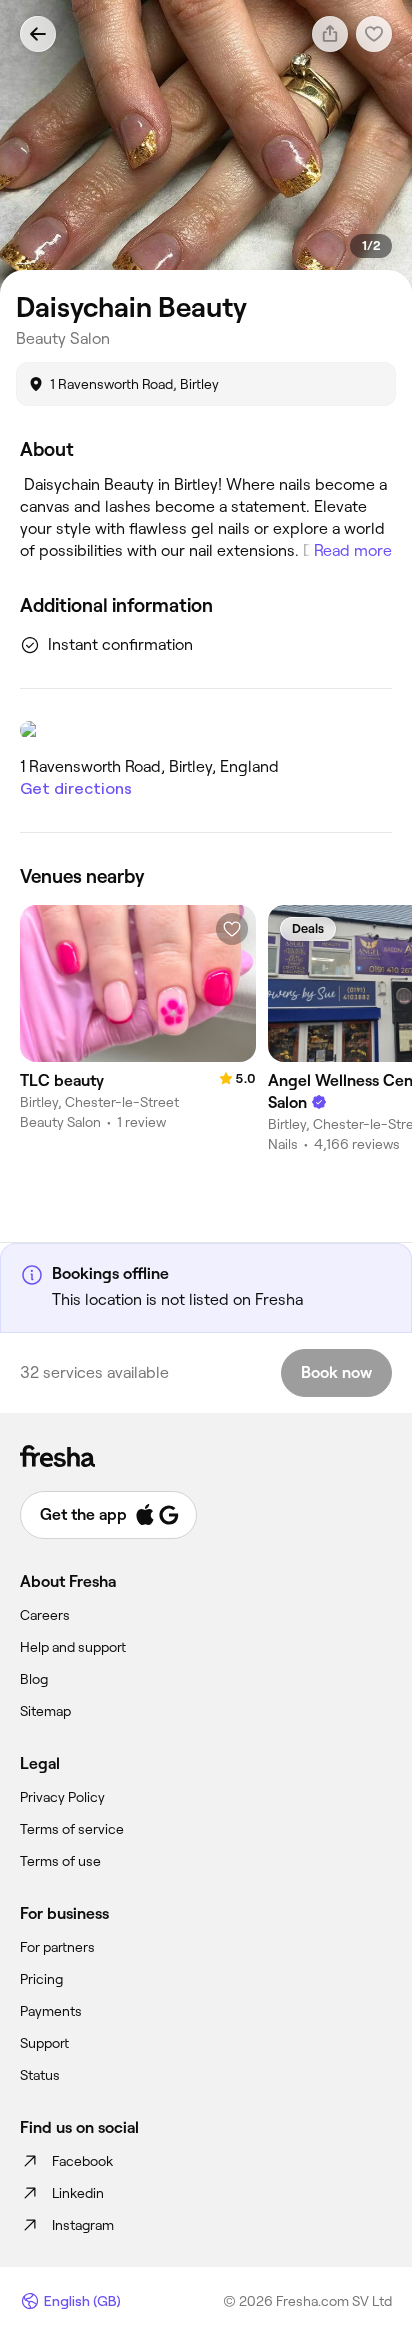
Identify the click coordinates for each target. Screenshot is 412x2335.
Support (44, 2043)
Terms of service (72, 1829)
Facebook (82, 2161)
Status (40, 2075)
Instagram (83, 2225)
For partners (57, 1947)
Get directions (76, 788)
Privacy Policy (62, 1797)
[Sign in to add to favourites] (232, 929)
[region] (206, 147)
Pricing (41, 1979)
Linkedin (78, 2193)
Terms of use (60, 1861)
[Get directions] (206, 730)
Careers (45, 1615)
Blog (34, 1679)
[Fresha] (206, 1456)
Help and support (73, 1647)
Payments (51, 2011)
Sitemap (45, 1711)
